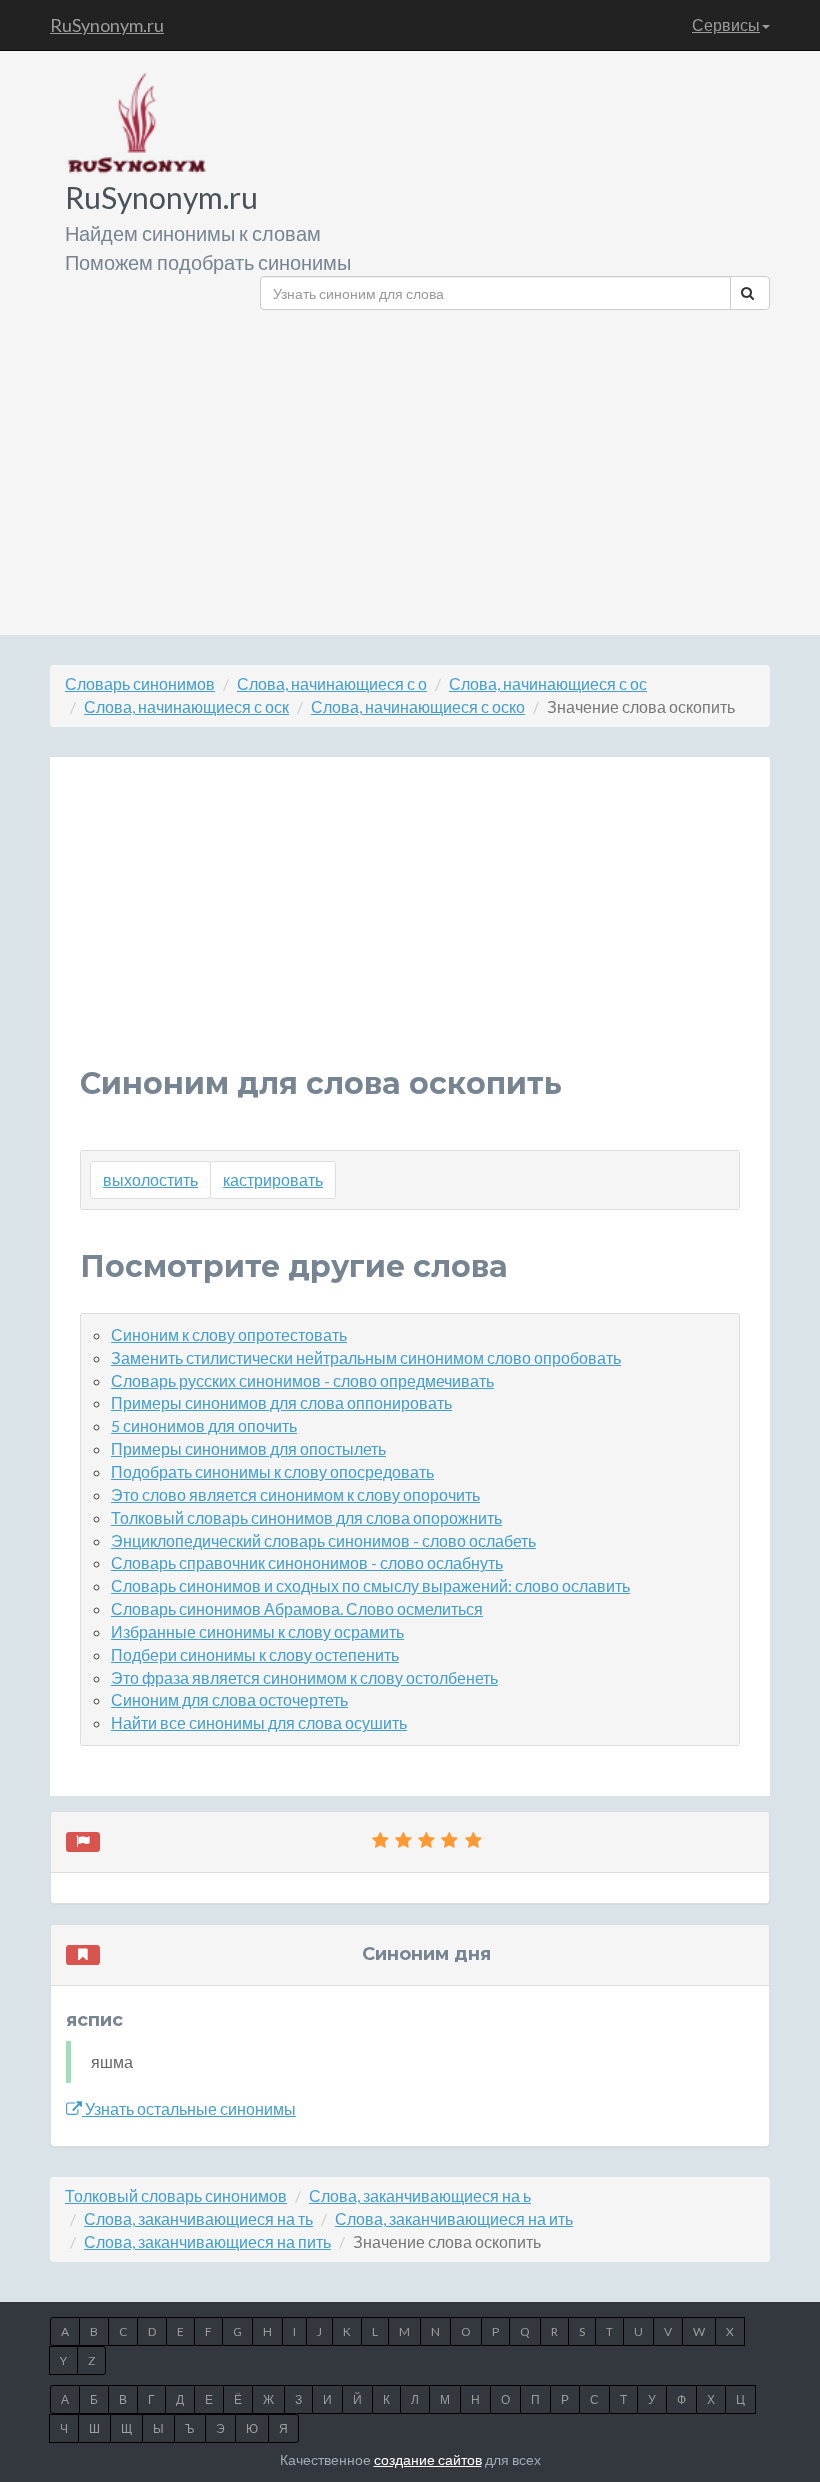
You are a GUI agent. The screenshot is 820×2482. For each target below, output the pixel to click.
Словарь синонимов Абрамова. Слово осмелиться (297, 1608)
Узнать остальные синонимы (189, 2108)
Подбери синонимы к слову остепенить (255, 1654)
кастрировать (273, 1179)
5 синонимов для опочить (204, 1425)
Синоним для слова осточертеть (229, 1699)
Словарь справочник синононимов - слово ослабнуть (307, 1562)
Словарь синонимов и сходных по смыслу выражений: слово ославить (370, 1585)
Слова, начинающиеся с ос (548, 683)
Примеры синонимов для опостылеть (248, 1448)
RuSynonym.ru (107, 25)
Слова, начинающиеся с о (332, 683)
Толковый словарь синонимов (176, 2195)
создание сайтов (428, 2459)
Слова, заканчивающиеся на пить (207, 2241)
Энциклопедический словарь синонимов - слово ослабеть (323, 1540)
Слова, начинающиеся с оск (186, 706)
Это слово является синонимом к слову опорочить (295, 1494)
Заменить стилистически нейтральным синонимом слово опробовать (366, 1357)
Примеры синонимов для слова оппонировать (281, 1402)
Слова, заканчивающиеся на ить (454, 2218)
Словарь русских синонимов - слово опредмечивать (302, 1380)
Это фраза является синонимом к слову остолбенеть (304, 1677)
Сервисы (726, 24)
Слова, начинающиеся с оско (418, 706)
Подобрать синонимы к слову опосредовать (272, 1471)
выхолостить (150, 1179)
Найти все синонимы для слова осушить (259, 1722)
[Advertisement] (515, 465)
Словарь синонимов (140, 683)
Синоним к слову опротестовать (229, 1334)
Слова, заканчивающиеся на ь (420, 2195)
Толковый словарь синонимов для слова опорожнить (306, 1517)
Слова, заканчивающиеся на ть (198, 2218)
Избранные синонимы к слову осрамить (257, 1631)
